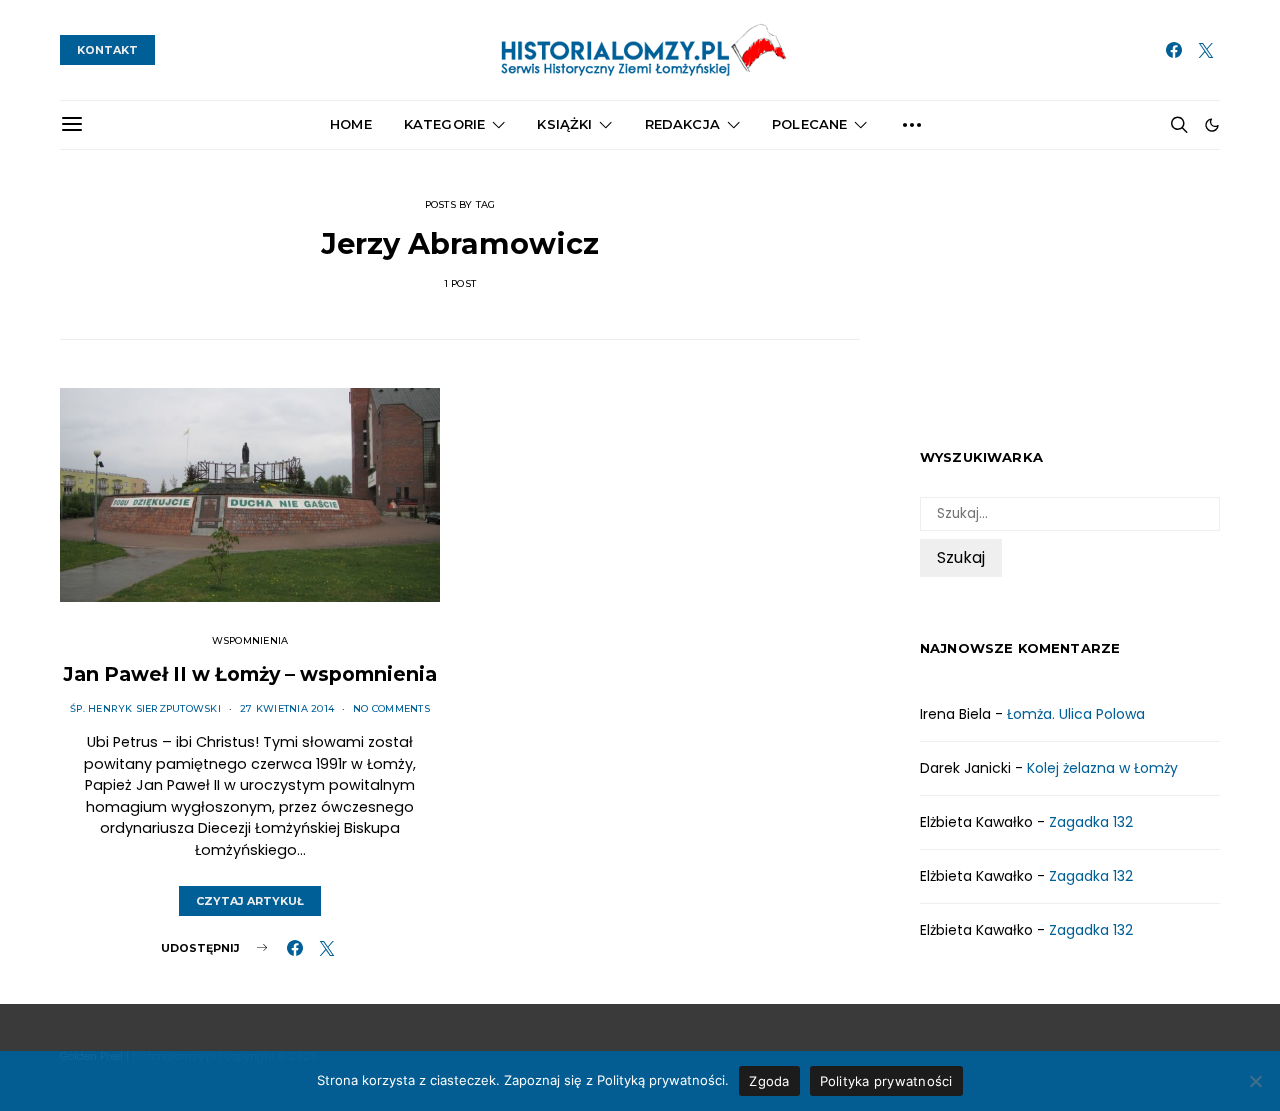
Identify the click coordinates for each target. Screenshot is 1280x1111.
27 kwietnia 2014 (287, 708)
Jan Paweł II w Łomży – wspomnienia (250, 674)
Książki (564, 124)
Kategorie (444, 124)
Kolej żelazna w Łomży (1102, 767)
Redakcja (682, 124)
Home (351, 124)
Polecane (809, 124)
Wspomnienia (250, 640)
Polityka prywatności (886, 1081)
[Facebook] (1174, 50)
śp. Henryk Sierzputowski (145, 708)
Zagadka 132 (1091, 821)
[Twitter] (1206, 50)
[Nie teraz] (1255, 1081)
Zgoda (769, 1081)
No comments (391, 708)
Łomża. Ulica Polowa (1076, 713)
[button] (1212, 125)
